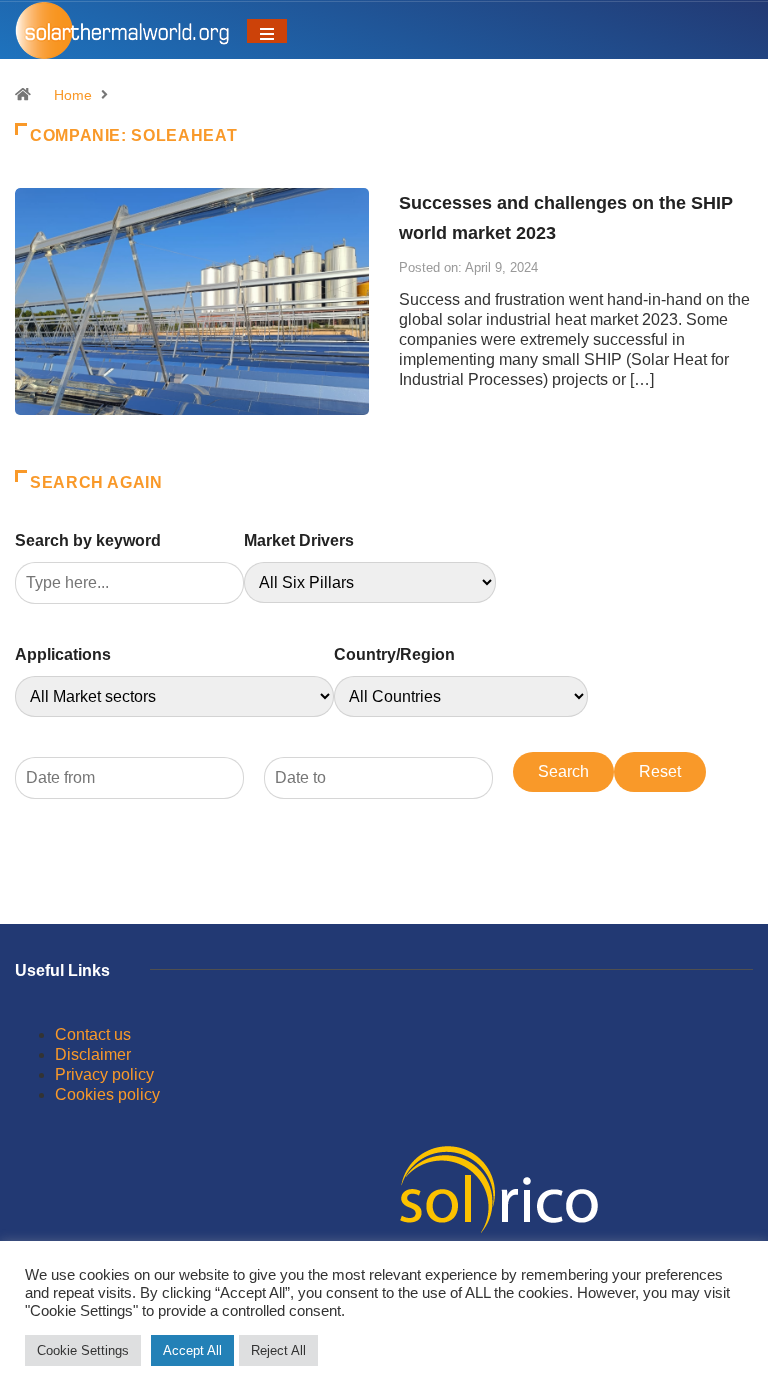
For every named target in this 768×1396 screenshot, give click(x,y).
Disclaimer (93, 1054)
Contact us (93, 1034)
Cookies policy (107, 1094)
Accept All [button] (192, 1350)
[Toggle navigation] (267, 31)
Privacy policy (104, 1074)
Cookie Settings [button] (83, 1350)
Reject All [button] (278, 1350)
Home (73, 95)
